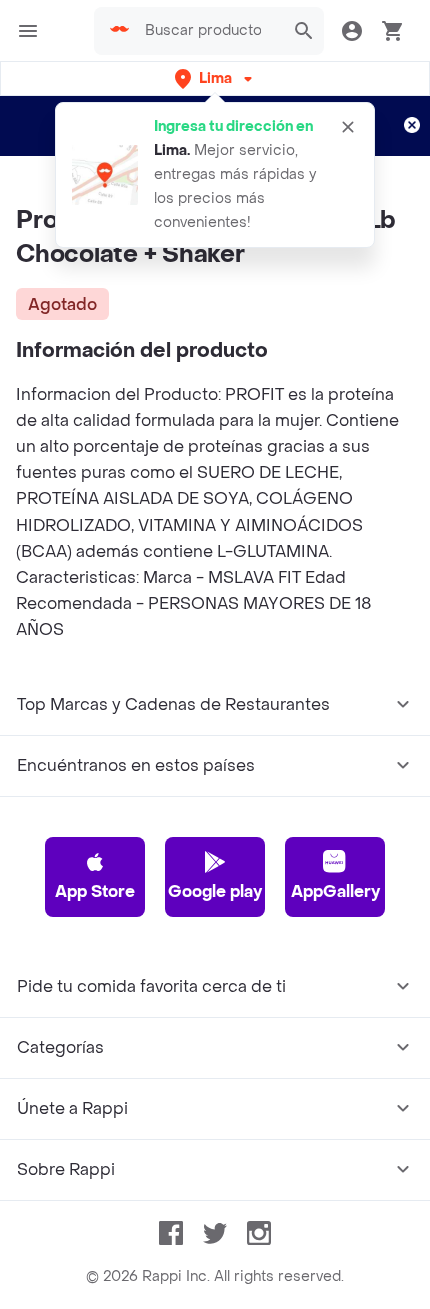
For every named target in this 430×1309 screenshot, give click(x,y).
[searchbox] (209, 31)
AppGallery (335, 891)
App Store (95, 891)
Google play (215, 891)
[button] (215, 78)
